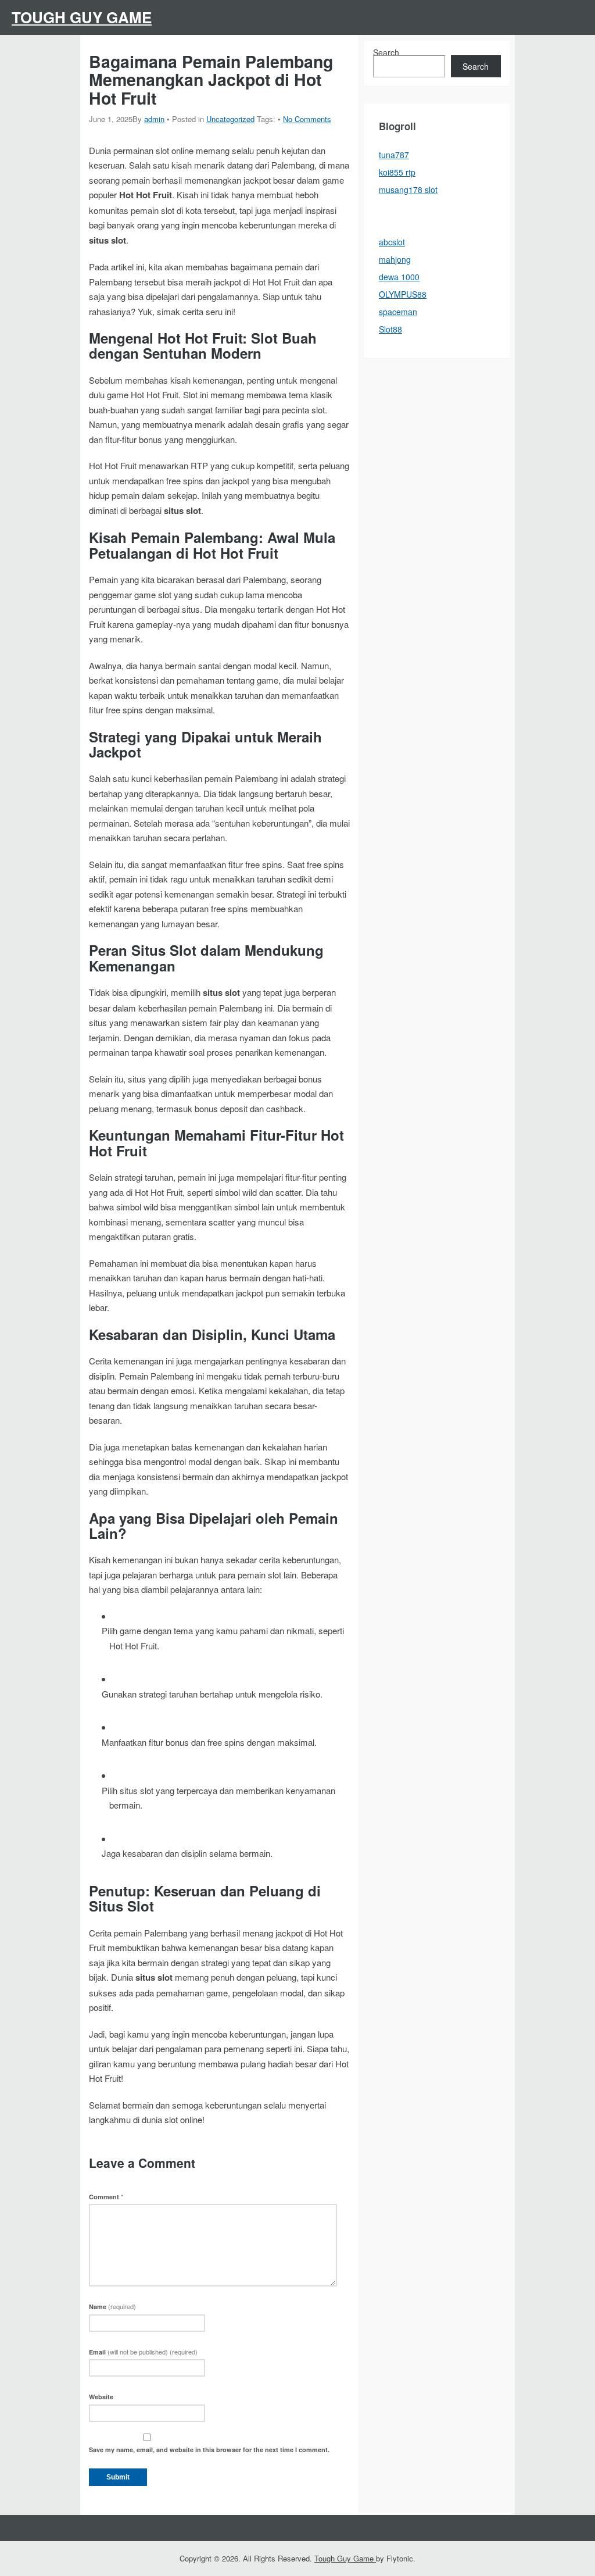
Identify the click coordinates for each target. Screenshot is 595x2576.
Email (143, 2352)
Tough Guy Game (82, 17)
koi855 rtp (397, 172)
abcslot (392, 242)
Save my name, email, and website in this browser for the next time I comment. (209, 2450)
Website (101, 2397)
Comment (106, 2197)
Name (112, 2307)
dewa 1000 (399, 277)
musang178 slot (408, 190)
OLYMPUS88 (403, 294)
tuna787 (394, 155)
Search (386, 52)
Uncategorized (230, 119)
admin (154, 119)
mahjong (395, 259)
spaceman (398, 312)
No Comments (307, 119)
